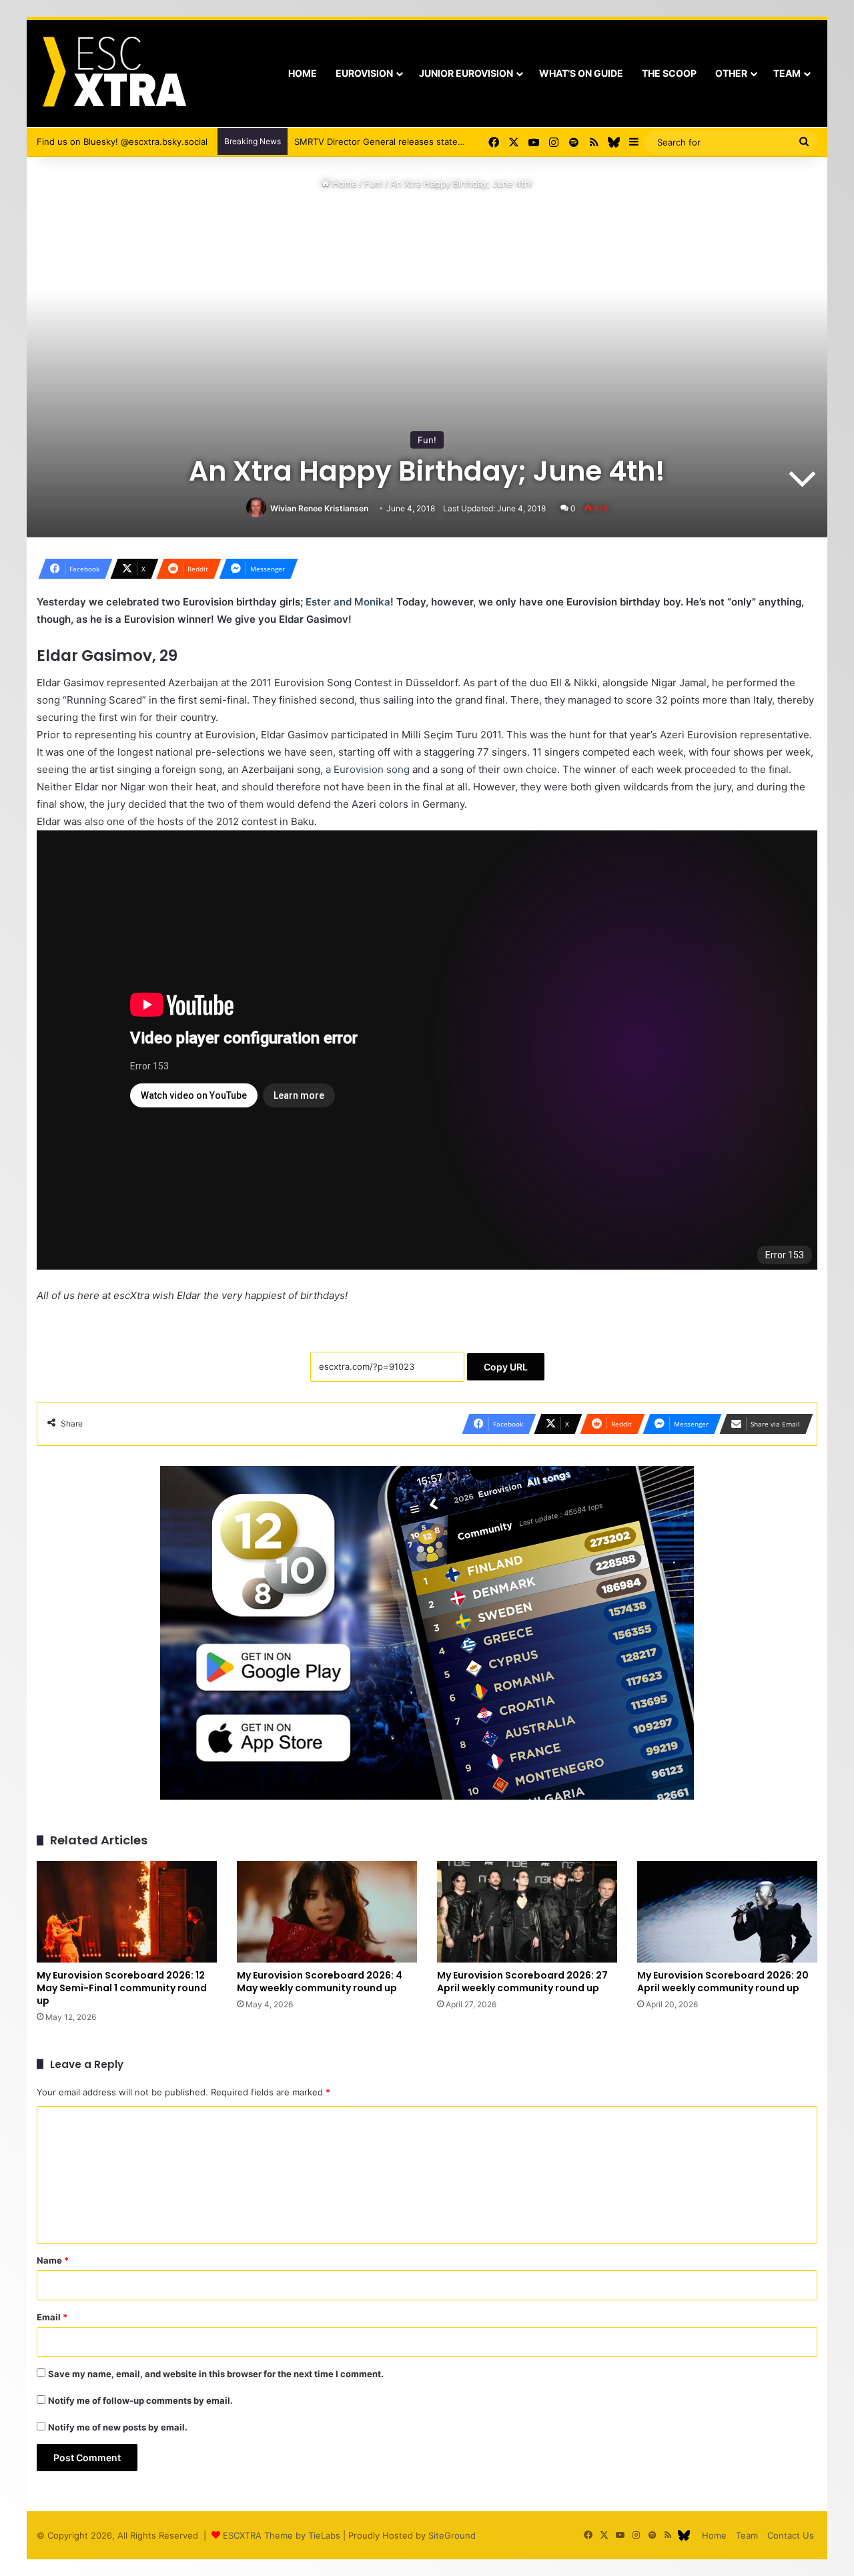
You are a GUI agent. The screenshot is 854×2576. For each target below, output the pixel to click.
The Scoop (669, 73)
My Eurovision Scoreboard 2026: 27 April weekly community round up (522, 1982)
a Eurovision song (368, 769)
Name (53, 2260)
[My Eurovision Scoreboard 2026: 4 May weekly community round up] (327, 1912)
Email (52, 2317)
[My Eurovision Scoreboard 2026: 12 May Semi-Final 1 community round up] (127, 1912)
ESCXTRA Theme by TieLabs (282, 2535)
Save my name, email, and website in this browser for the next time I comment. (216, 2374)
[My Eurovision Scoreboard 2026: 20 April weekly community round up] (727, 1912)
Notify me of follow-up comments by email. (140, 2400)
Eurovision (364, 73)
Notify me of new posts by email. (118, 2427)
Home (303, 73)
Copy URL (506, 1367)
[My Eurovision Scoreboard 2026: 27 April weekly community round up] (527, 1912)
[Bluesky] (614, 142)
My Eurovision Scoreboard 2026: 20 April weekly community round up (723, 1982)
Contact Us (791, 2535)
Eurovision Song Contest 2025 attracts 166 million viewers (411, 142)
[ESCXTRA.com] (113, 73)
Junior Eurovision (466, 73)
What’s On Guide (581, 73)
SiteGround (452, 2535)
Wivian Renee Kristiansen (319, 508)
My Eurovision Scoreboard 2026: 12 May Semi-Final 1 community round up (122, 1988)
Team (787, 73)
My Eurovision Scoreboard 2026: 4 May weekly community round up (320, 1982)
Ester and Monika (348, 602)
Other (731, 73)
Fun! (374, 184)
